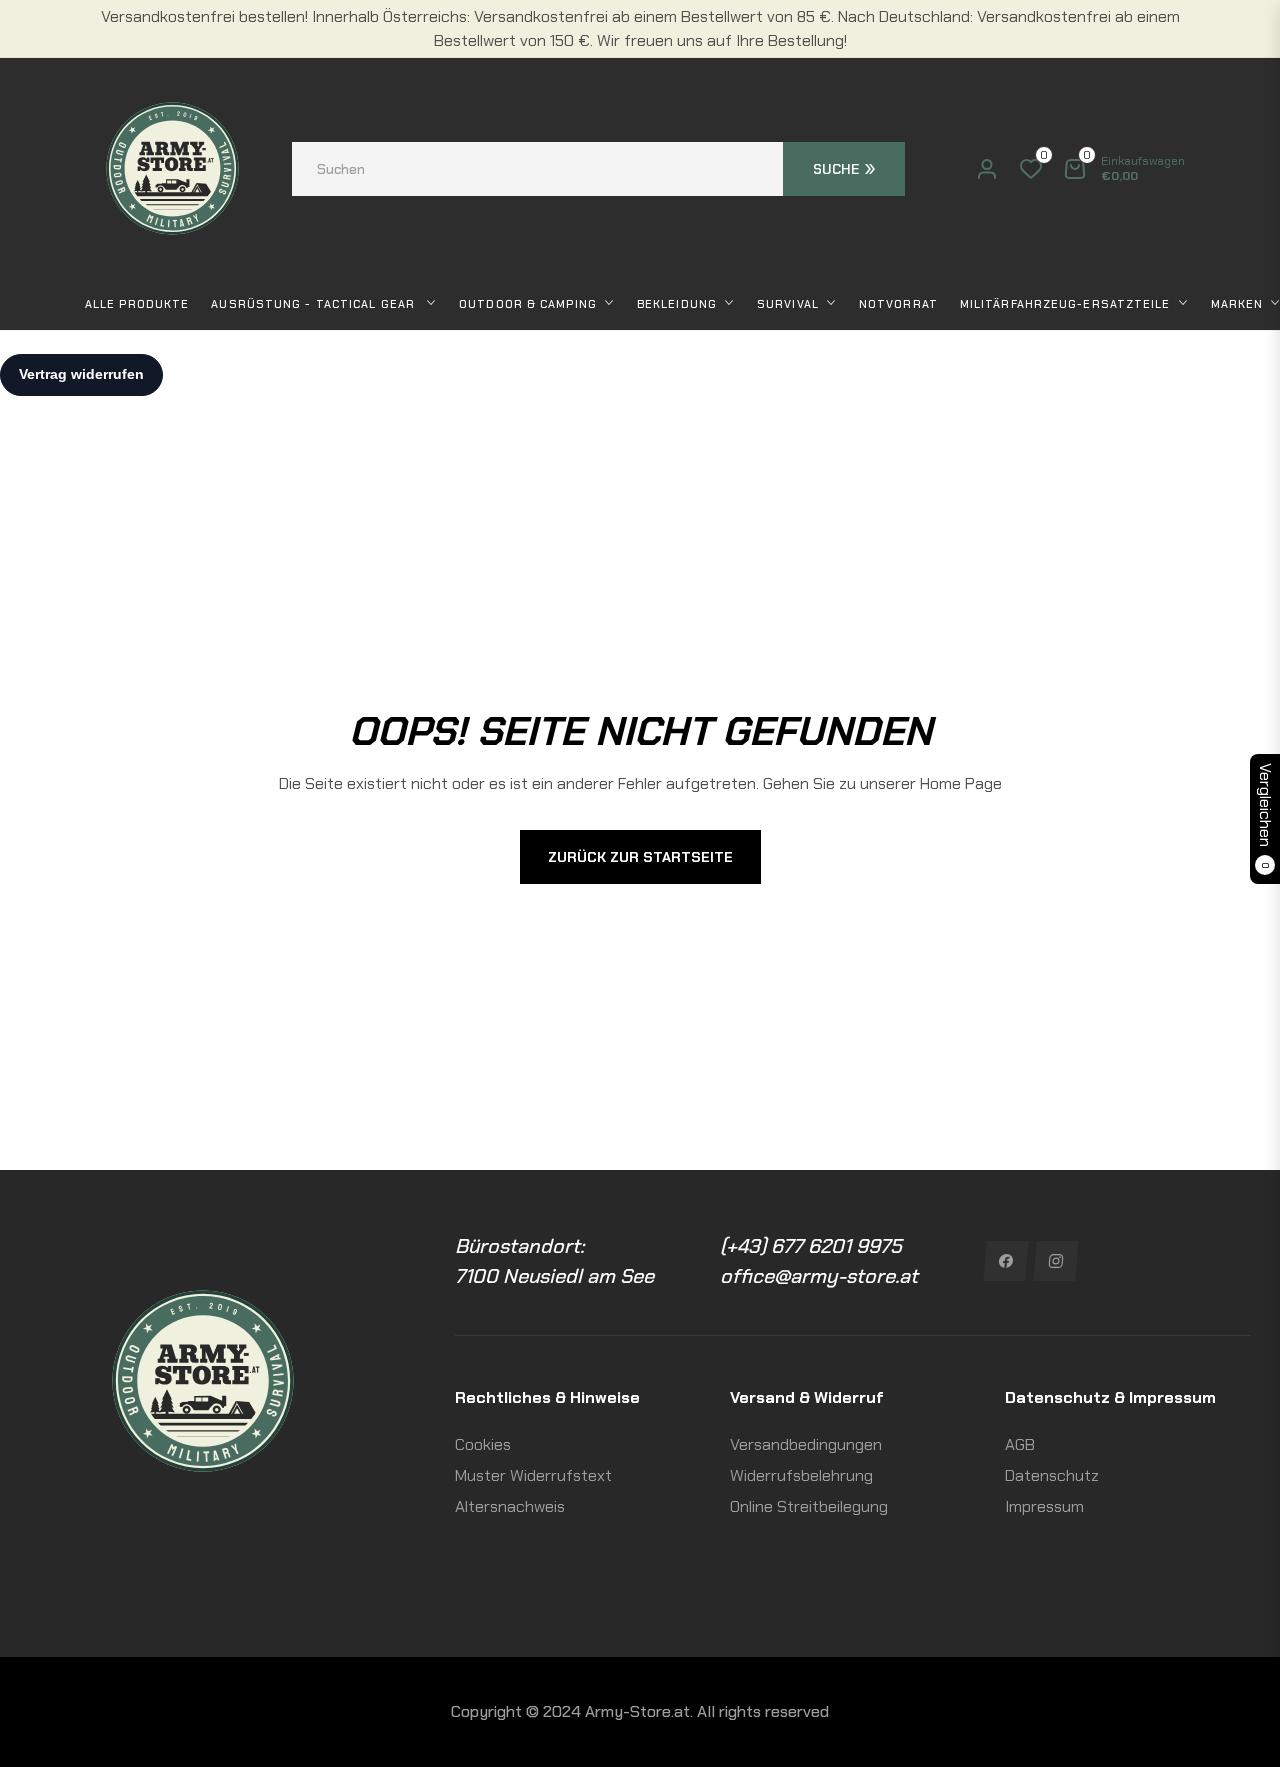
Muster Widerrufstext (533, 1475)
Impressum (1044, 1506)
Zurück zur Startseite (640, 857)
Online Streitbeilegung (809, 1506)
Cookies (483, 1444)
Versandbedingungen (806, 1444)
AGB (1020, 1444)
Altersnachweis (510, 1506)
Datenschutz (1052, 1475)
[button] (598, 169)
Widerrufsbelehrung (801, 1475)
